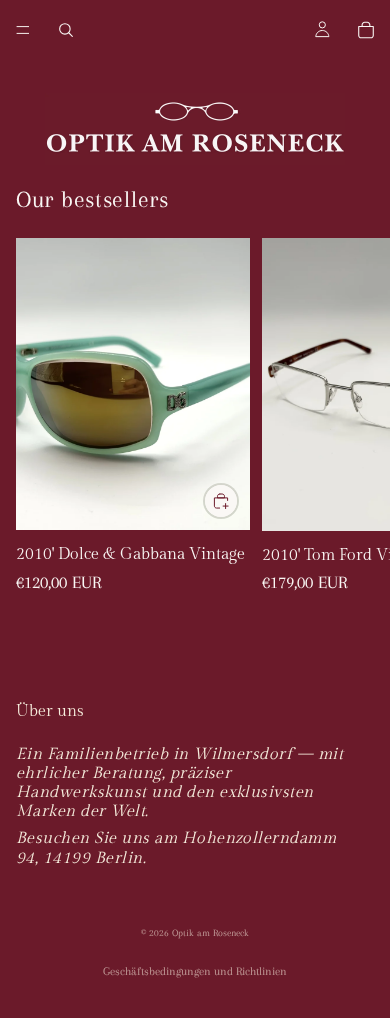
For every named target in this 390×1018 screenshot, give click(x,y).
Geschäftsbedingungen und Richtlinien (195, 971)
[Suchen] (66, 30)
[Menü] (23, 30)
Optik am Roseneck (210, 932)
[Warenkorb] (366, 30)
